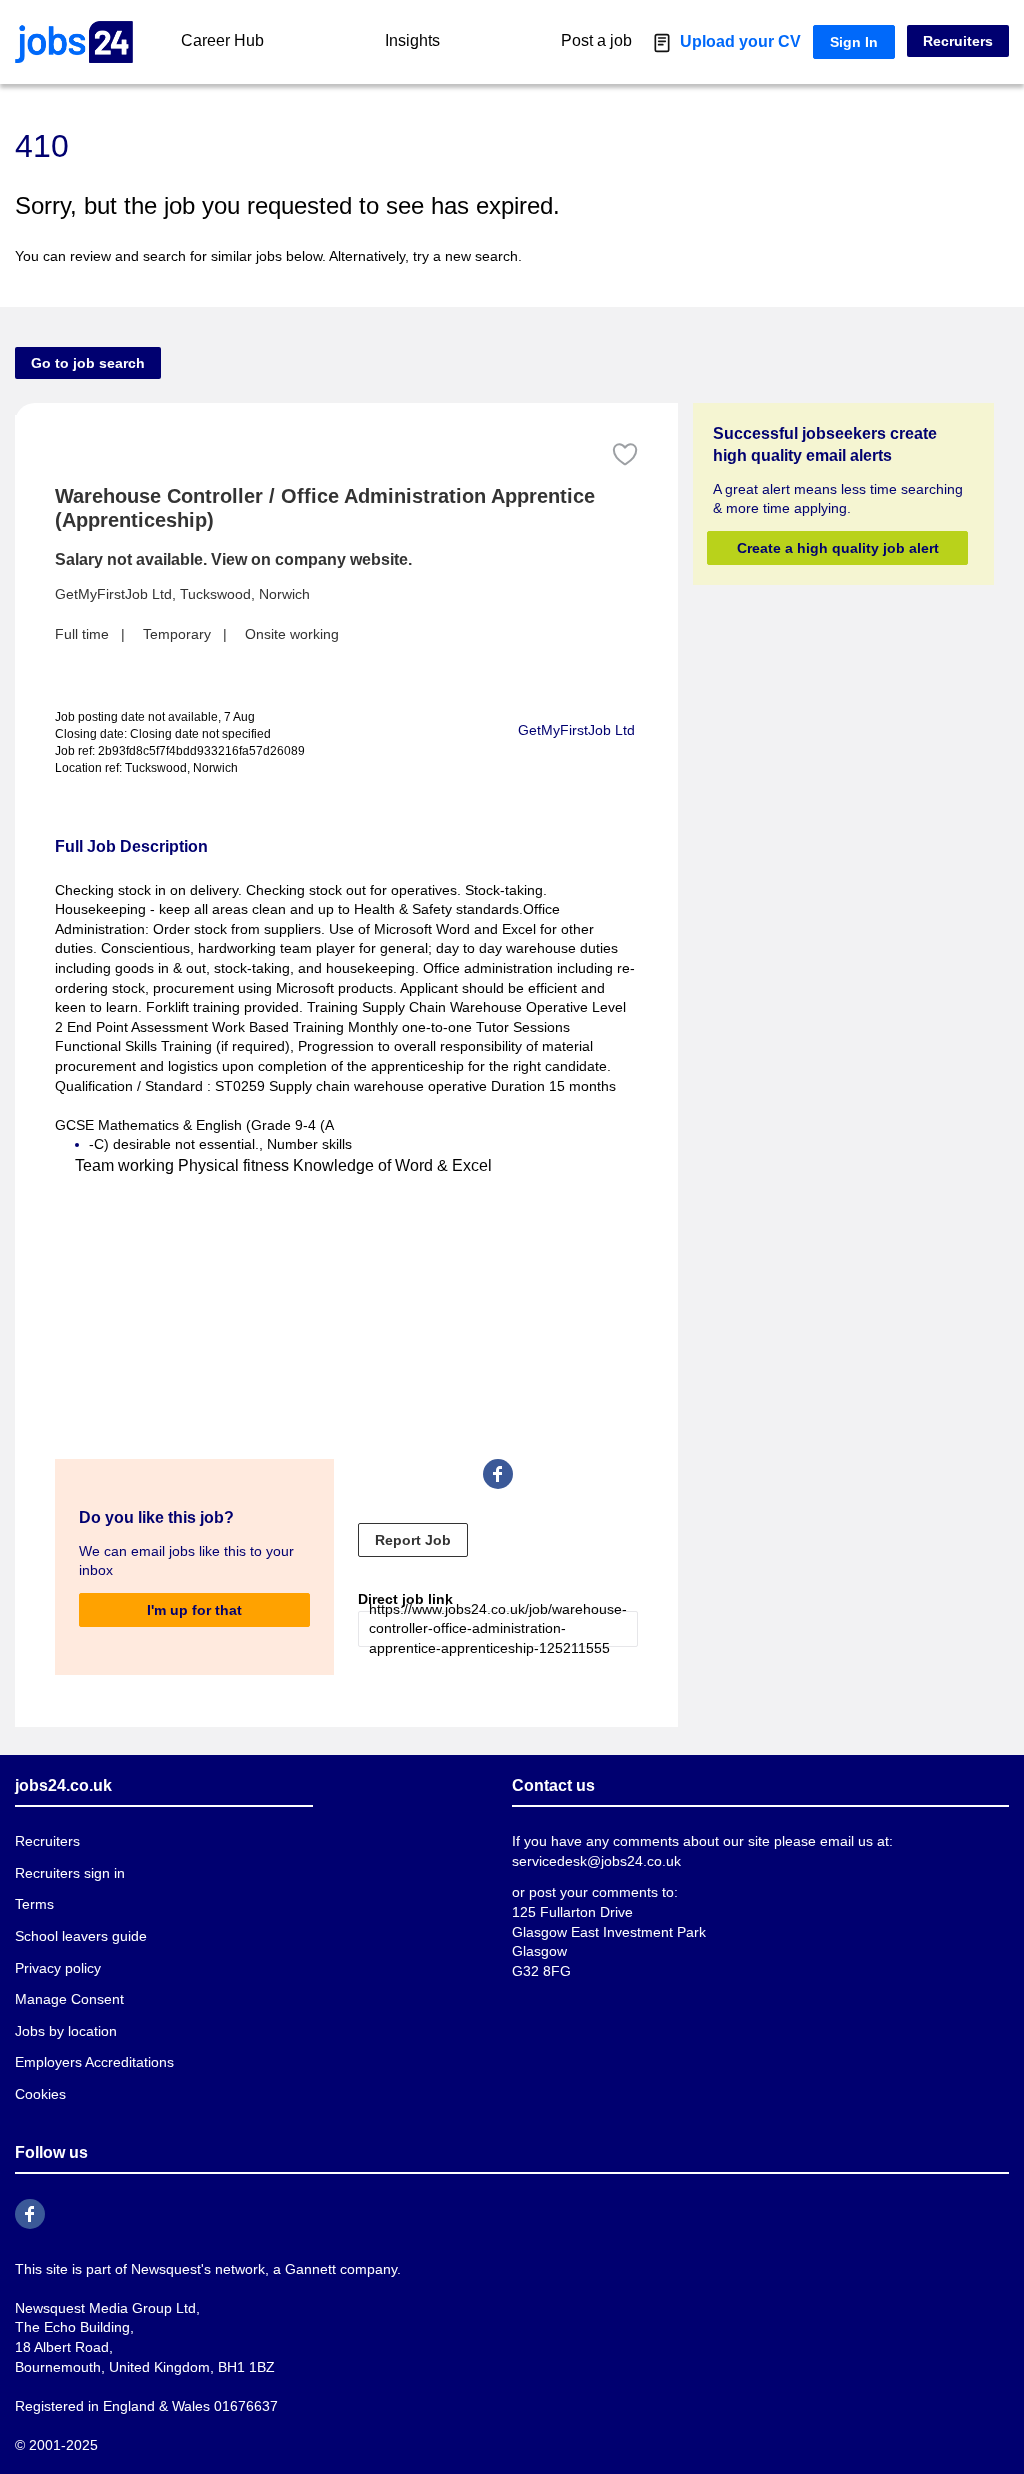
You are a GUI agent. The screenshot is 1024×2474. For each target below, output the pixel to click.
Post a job (621, 40)
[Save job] (625, 454)
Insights (423, 40)
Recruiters (959, 40)
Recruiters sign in (69, 1872)
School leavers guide (77, 1936)
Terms (34, 1904)
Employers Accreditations (94, 2062)
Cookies (40, 2093)
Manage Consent (65, 1999)
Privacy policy (56, 1967)
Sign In (859, 41)
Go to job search (82, 362)
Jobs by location (65, 2030)
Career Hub (220, 40)
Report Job (401, 1538)
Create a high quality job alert (837, 547)
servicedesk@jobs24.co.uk (594, 1860)
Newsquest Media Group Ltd (101, 2306)
